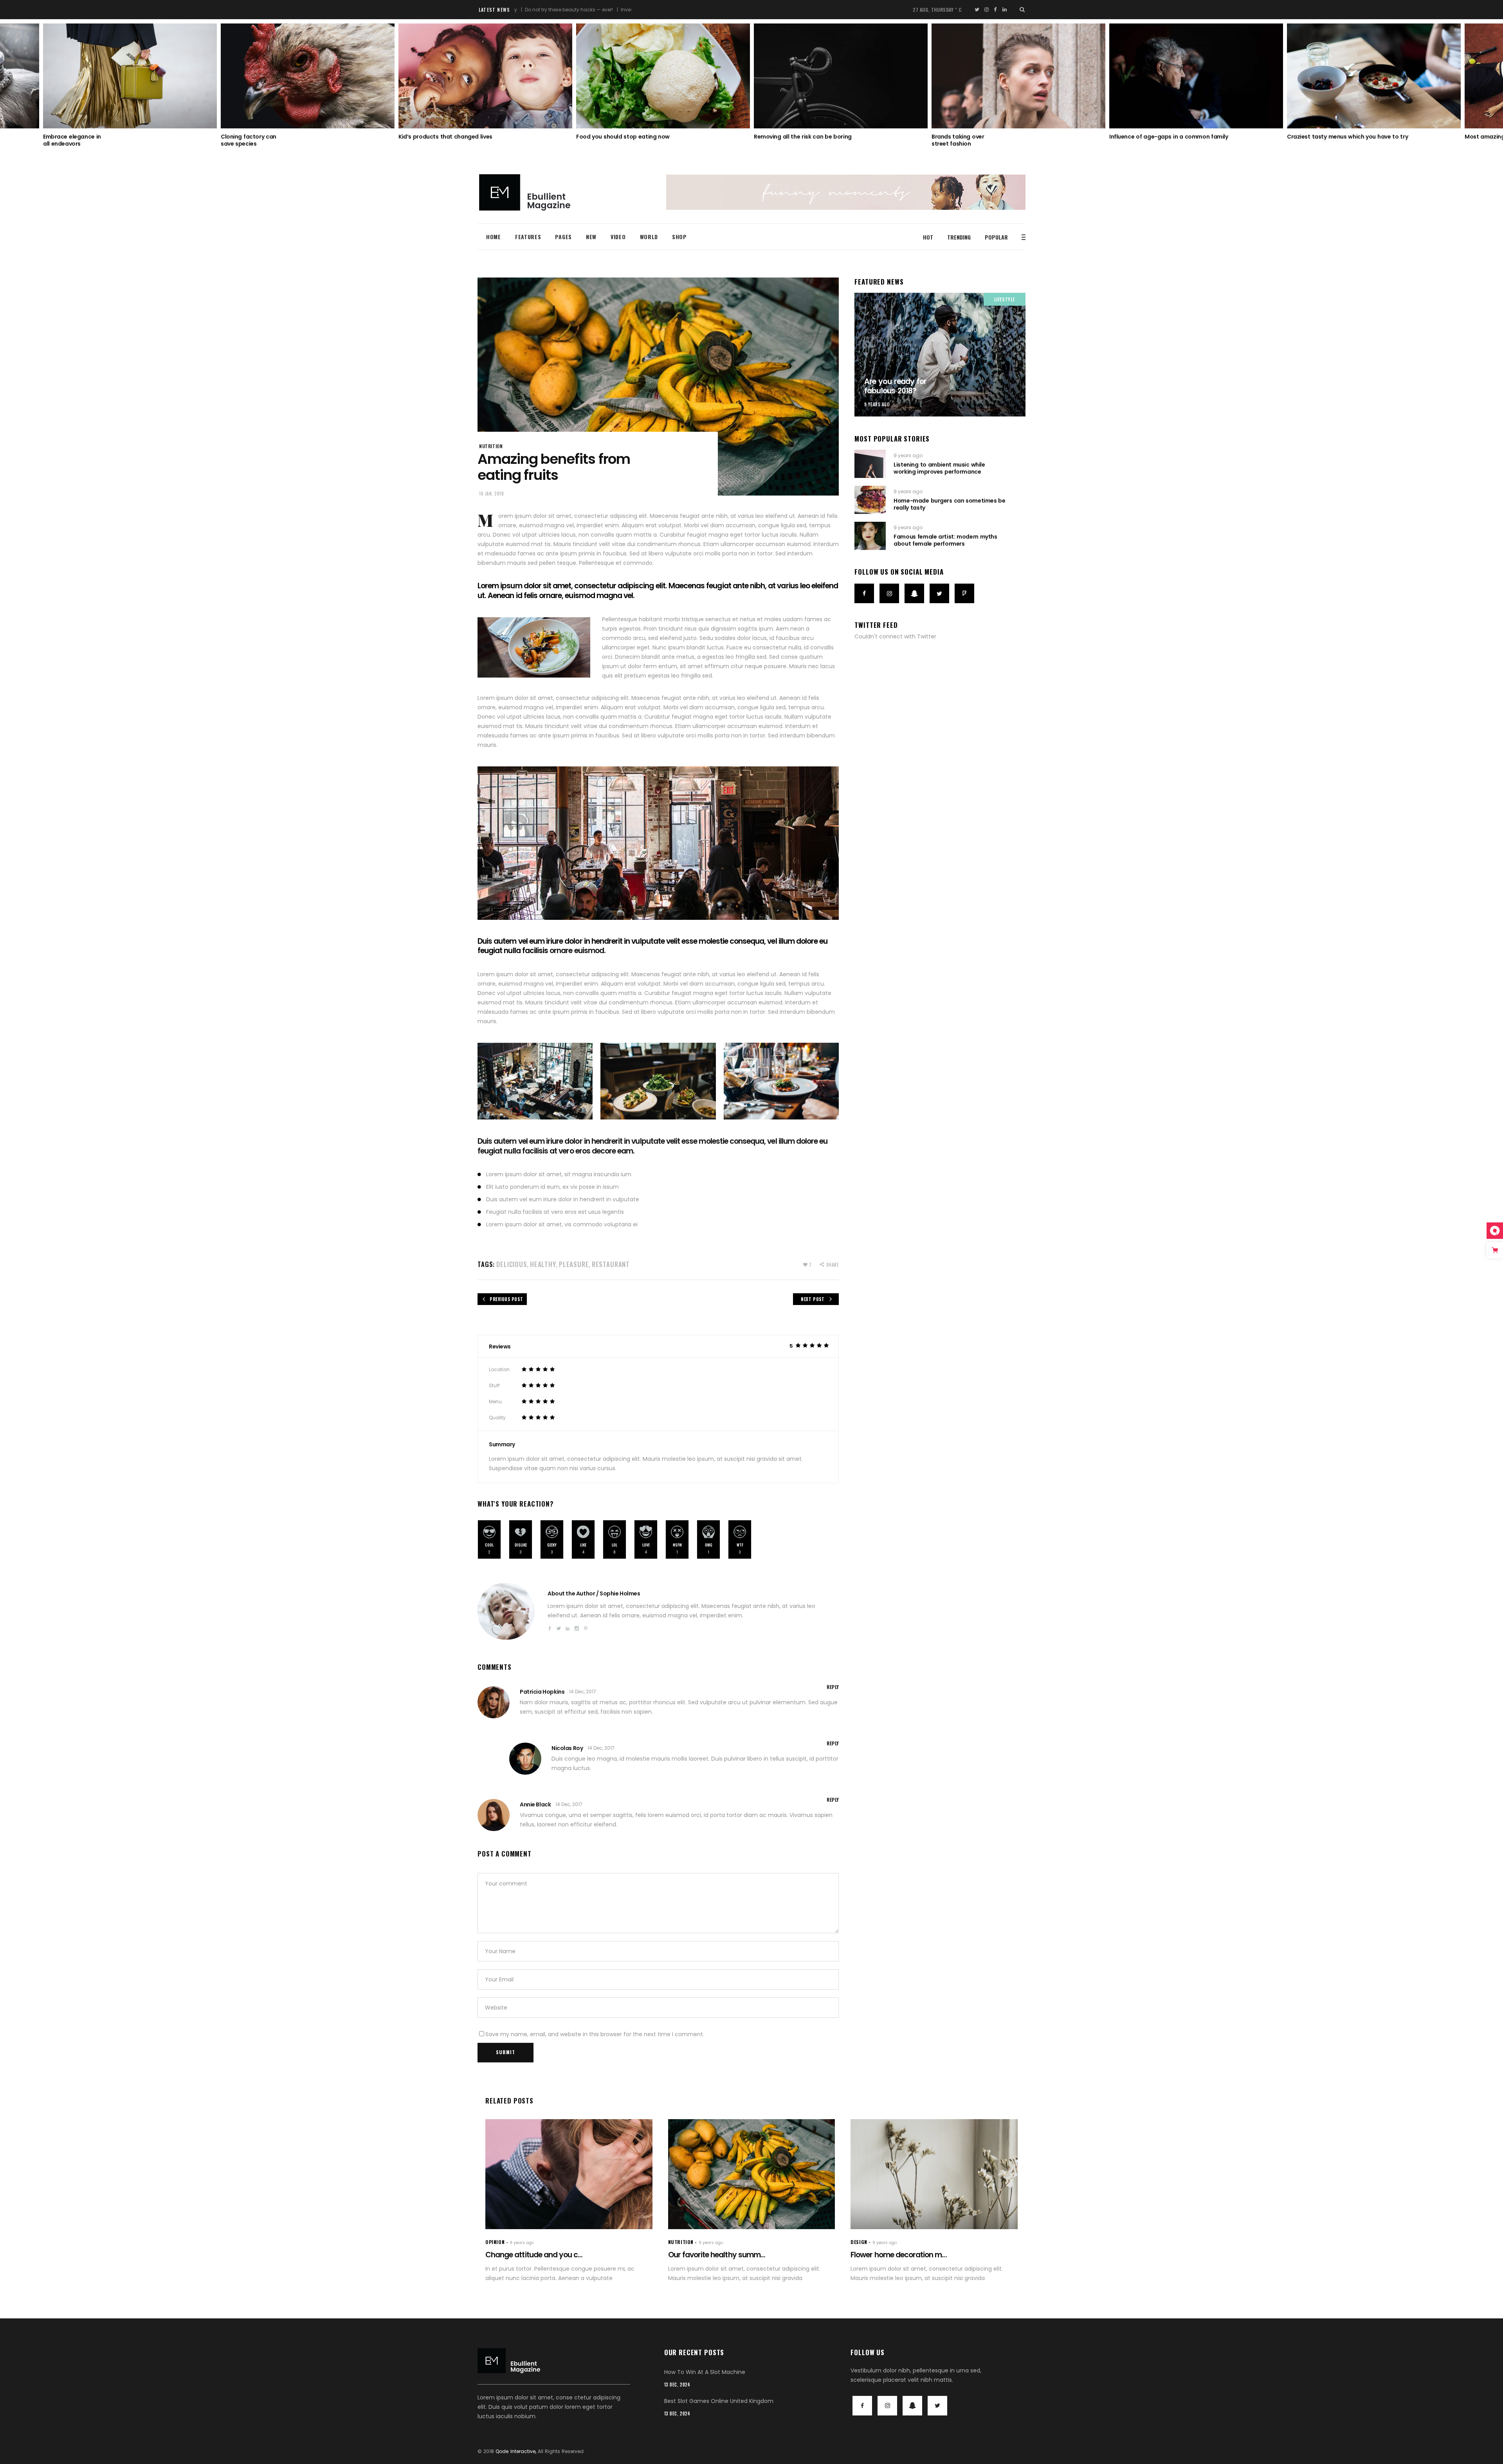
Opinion (495, 2242)
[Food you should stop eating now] (308, 76)
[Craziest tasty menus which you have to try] (1018, 76)
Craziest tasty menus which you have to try (992, 137)
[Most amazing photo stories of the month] (1196, 76)
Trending (959, 237)
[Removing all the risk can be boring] (485, 76)
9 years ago (877, 404)
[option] (130, 82)
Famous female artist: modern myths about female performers (945, 540)
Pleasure (574, 1264)
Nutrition (491, 446)
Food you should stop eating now (268, 137)
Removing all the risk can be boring (447, 137)
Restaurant (611, 1264)
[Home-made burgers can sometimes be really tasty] (870, 500)
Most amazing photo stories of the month (1168, 137)
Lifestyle (1005, 299)
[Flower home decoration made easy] (934, 2174)
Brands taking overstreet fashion (602, 140)
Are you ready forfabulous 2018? (895, 386)
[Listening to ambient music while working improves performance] (870, 464)
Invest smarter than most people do (547, 10)
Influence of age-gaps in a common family (813, 137)
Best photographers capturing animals (1341, 137)
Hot (928, 237)
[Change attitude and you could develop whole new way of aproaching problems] (569, 2174)
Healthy (543, 1264)
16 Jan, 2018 (492, 494)
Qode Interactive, (516, 2451)
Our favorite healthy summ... (717, 2255)
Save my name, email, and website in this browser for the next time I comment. (595, 2034)
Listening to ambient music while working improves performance (939, 468)
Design (859, 2242)
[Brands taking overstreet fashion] (663, 76)
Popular (996, 237)
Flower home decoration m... (898, 2255)
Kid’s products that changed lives (90, 137)
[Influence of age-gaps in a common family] (841, 76)
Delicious (512, 1264)
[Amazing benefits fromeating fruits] (506, 1611)
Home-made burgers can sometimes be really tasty (949, 504)
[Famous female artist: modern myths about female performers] (870, 536)
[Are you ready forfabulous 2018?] (940, 355)
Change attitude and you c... (534, 2255)
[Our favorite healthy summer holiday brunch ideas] (752, 2174)
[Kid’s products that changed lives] (130, 76)
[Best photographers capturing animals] (1374, 76)
